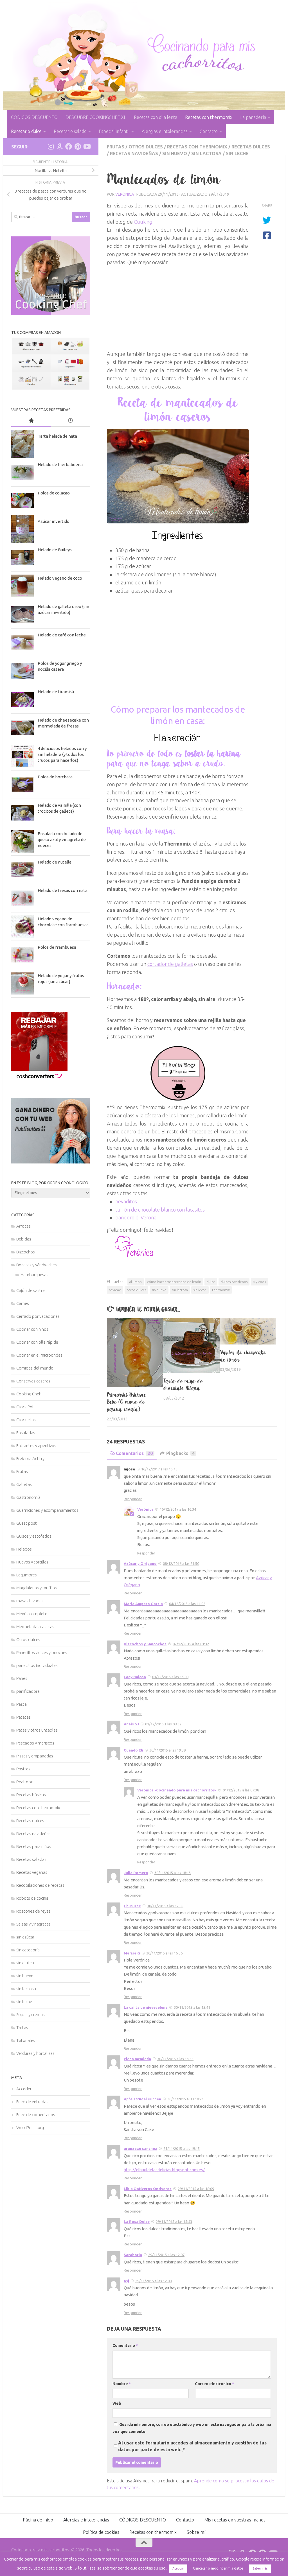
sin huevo (175, 153)
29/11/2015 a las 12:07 (166, 2255)
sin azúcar (25, 1937)
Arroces (23, 1226)
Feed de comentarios (36, 2115)
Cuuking (143, 222)
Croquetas (26, 1420)
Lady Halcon (135, 1677)
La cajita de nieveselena (146, 2007)
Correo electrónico (214, 2384)
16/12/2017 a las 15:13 (159, 1469)
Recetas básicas (31, 1795)
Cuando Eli (133, 1750)
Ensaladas (26, 1433)
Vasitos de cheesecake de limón (243, 1356)
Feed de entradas (32, 2102)
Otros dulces (146, 147)
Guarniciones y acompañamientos (47, 1510)
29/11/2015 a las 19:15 (182, 2148)
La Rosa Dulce (137, 2222)
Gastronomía (28, 1497)
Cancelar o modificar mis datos (218, 2568)
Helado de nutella (55, 862)
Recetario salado (70, 131)
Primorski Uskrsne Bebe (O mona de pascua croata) (127, 1402)
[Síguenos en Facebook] (69, 146)
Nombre (122, 2384)
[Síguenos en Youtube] (87, 146)
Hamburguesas (34, 1275)
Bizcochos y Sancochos (145, 1644)
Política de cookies (101, 2532)
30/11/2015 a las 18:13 (173, 1873)
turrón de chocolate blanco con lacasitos (160, 1210)
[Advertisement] (178, 306)
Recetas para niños (34, 1846)
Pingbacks (180, 1453)
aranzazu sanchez (140, 2148)
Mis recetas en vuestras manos (235, 2520)
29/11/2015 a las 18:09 (196, 2189)
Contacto (209, 131)
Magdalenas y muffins (37, 1588)
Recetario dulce (26, 131)
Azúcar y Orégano (140, 1563)
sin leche (237, 153)
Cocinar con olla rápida (37, 1342)
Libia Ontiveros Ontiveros (148, 2189)
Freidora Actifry (30, 1458)
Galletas (24, 1484)
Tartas (22, 2027)
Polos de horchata (55, 777)
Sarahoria (133, 2255)
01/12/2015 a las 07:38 (241, 1790)
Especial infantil (114, 131)
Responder (133, 1499)
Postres (23, 1769)
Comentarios (134, 1453)
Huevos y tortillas (32, 1562)
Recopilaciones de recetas (40, 1885)
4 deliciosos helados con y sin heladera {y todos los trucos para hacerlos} (62, 754)
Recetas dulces (251, 147)
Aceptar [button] (178, 2568)
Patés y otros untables (37, 1730)
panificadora (28, 1691)
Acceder (24, 2089)
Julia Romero (136, 1873)
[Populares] (31, 421)
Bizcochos (26, 1252)
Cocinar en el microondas (39, 1355)
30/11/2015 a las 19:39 (167, 1750)
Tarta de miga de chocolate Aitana (183, 1385)
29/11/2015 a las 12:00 (153, 2281)
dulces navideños (234, 1282)
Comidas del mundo (35, 1368)
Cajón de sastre (31, 1290)
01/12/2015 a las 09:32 (163, 1724)
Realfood (25, 1782)
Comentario (125, 2345)
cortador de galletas (170, 964)
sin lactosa (206, 153)
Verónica (125, 194)
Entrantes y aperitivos (36, 1446)
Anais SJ (131, 1724)
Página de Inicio (38, 2520)
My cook (259, 1282)
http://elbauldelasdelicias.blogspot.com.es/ (164, 2170)
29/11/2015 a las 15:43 (174, 2222)
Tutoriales (26, 2040)
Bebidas (24, 1239)
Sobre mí (196, 2532)
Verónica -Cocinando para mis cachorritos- (177, 1790)
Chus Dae (132, 1906)
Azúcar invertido (54, 521)
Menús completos (33, 1614)
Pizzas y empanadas (35, 1756)
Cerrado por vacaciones (38, 1316)
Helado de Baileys (55, 550)
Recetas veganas (32, 1872)
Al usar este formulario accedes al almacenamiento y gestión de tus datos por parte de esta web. (192, 2446)
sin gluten (25, 1963)
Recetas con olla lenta (156, 117)
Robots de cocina (32, 1898)
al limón (136, 1282)
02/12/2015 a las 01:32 (191, 1644)
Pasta (22, 1704)
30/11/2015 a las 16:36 (164, 1953)
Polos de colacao (54, 493)
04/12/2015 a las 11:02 (187, 1604)
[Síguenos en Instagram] (51, 146)
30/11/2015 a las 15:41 (192, 2007)
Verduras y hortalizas (35, 2053)
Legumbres (27, 1575)
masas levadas (30, 1601)
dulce (211, 1282)
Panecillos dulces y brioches (42, 1652)
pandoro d (127, 1217)
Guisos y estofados (34, 1536)
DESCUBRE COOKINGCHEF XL (96, 117)
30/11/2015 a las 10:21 (185, 2099)
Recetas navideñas (134, 153)
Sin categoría (28, 1950)
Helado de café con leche (62, 635)
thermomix (221, 1290)
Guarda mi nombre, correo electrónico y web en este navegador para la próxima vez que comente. (192, 2428)
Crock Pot (25, 1407)
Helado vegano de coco (60, 578)
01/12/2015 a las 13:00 (170, 1677)
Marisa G (132, 1953)
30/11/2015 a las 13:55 (175, 2059)
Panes (22, 1678)
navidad (115, 1290)
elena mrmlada (137, 2059)
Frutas (116, 147)
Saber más (260, 2568)
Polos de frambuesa (57, 947)
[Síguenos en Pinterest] (78, 146)
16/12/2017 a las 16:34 (178, 1509)
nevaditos (126, 1201)
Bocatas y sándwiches (37, 1265)
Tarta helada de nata (57, 436)
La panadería (253, 117)
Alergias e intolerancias (165, 131)
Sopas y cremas (31, 2015)
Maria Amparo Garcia (143, 1604)
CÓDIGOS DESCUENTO (34, 117)
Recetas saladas (31, 1859)
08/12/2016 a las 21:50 (181, 1563)
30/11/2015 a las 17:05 (165, 1906)
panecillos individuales (37, 1665)
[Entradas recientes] (70, 421)
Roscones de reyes (33, 1911)
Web (117, 2403)
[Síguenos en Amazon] (60, 146)
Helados (24, 1549)
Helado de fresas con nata (63, 890)
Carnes (23, 1303)
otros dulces (136, 1290)
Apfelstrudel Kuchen (142, 2099)
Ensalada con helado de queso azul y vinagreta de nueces (62, 840)
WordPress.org (30, 2128)
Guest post (27, 1523)
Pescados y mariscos (35, 1743)
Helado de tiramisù (56, 692)
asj (126, 2281)
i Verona (148, 1217)
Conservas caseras (33, 1381)
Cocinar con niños (32, 1329)
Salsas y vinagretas (33, 1924)
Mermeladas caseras (35, 1627)
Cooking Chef (28, 1394)
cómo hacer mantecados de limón (174, 1282)
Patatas (23, 1717)
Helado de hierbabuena (60, 465)
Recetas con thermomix (209, 117)
